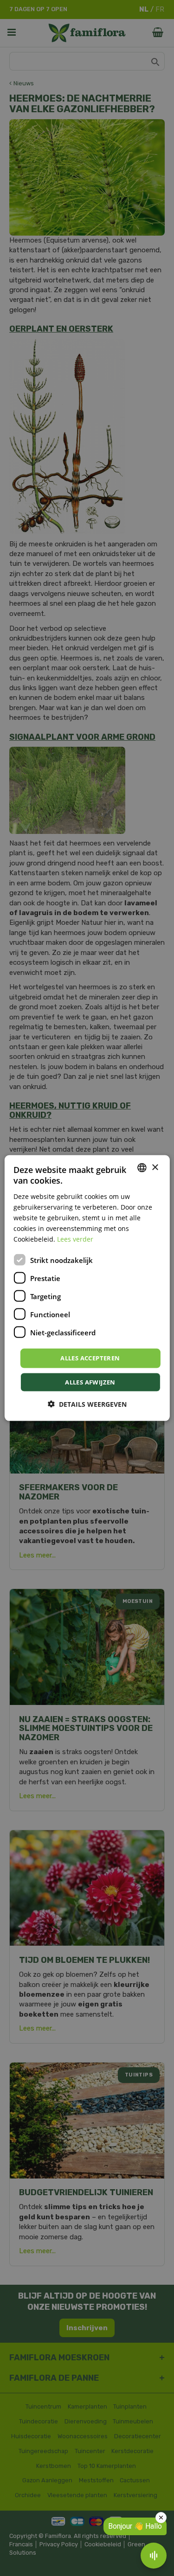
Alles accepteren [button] (90, 1358)
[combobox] (142, 1168)
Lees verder (75, 1239)
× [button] (155, 1167)
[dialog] (87, 1288)
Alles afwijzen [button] (90, 1382)
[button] (87, 1404)
